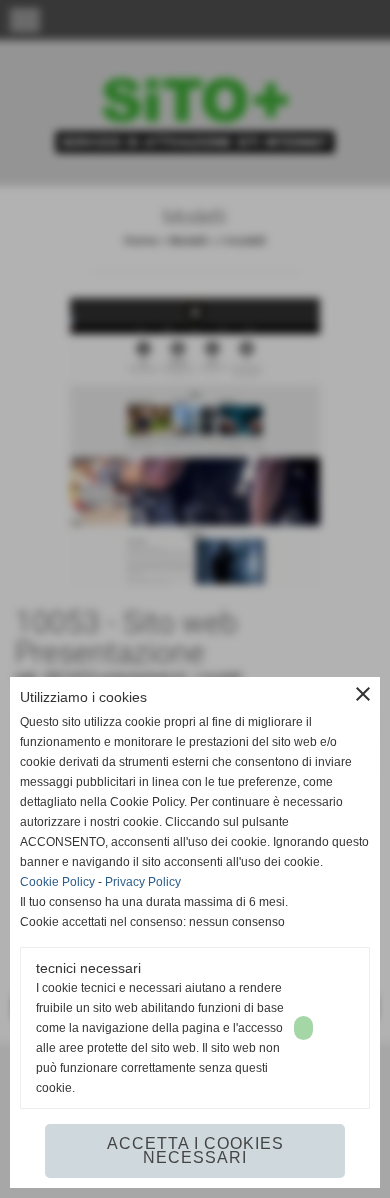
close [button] (363, 694)
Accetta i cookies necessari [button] (195, 1150)
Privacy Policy (143, 882)
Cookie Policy (57, 882)
